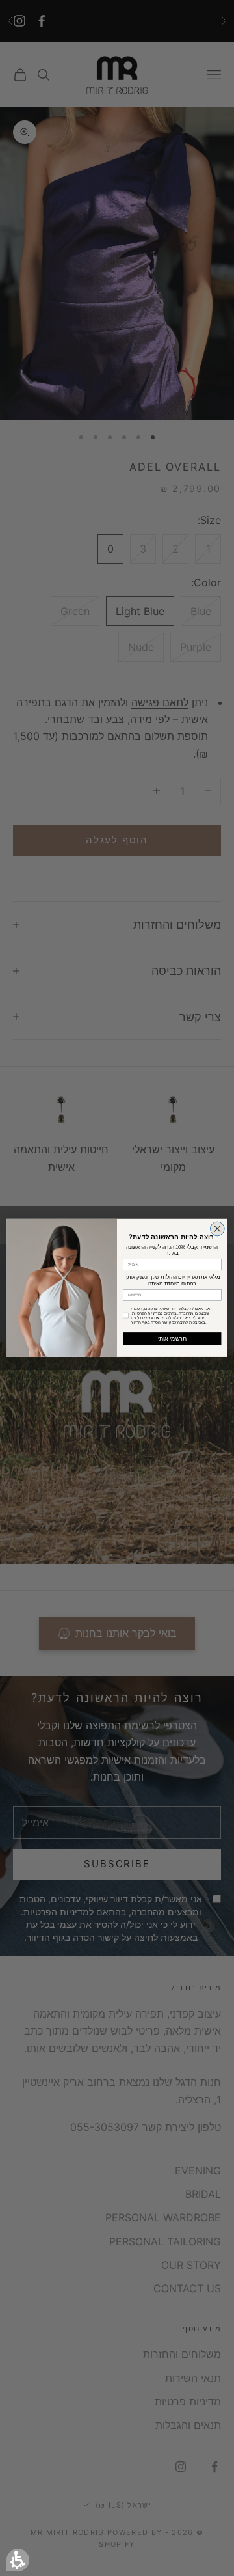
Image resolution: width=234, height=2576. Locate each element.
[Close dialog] (217, 1229)
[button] (18, 2560)
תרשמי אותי (172, 1339)
